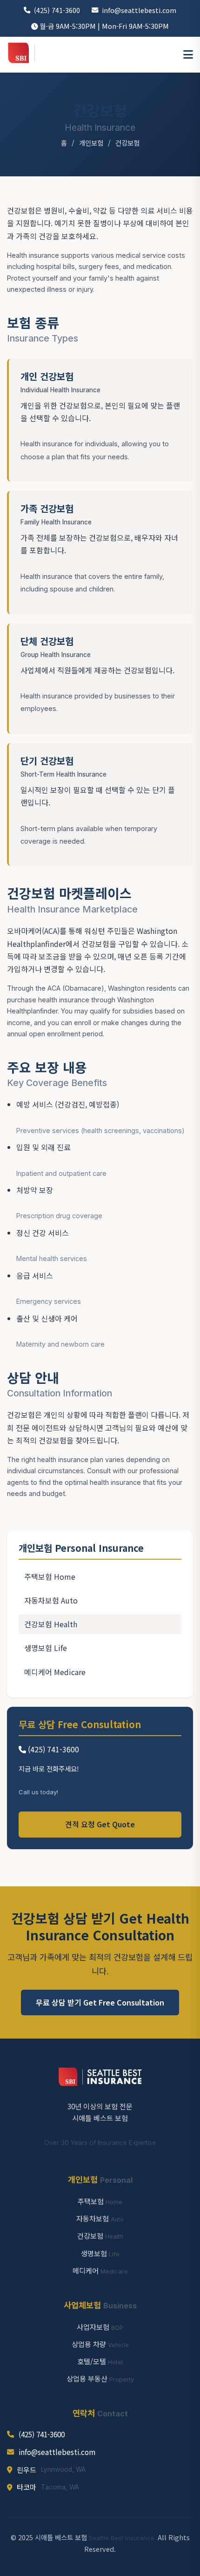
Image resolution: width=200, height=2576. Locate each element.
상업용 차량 (100, 2344)
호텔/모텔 (100, 2361)
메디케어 (100, 2270)
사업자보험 (100, 2327)
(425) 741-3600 (57, 10)
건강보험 (100, 2235)
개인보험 (91, 143)
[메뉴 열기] (188, 55)
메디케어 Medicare (55, 1672)
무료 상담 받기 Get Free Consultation (100, 2002)
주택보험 (100, 2201)
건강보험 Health (51, 1624)
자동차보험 (100, 2218)
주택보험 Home (50, 1576)
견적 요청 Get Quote (100, 1824)
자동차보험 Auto (51, 1600)
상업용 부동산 (100, 2378)
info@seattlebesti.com (139, 10)
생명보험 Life (46, 1648)
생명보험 (100, 2253)
